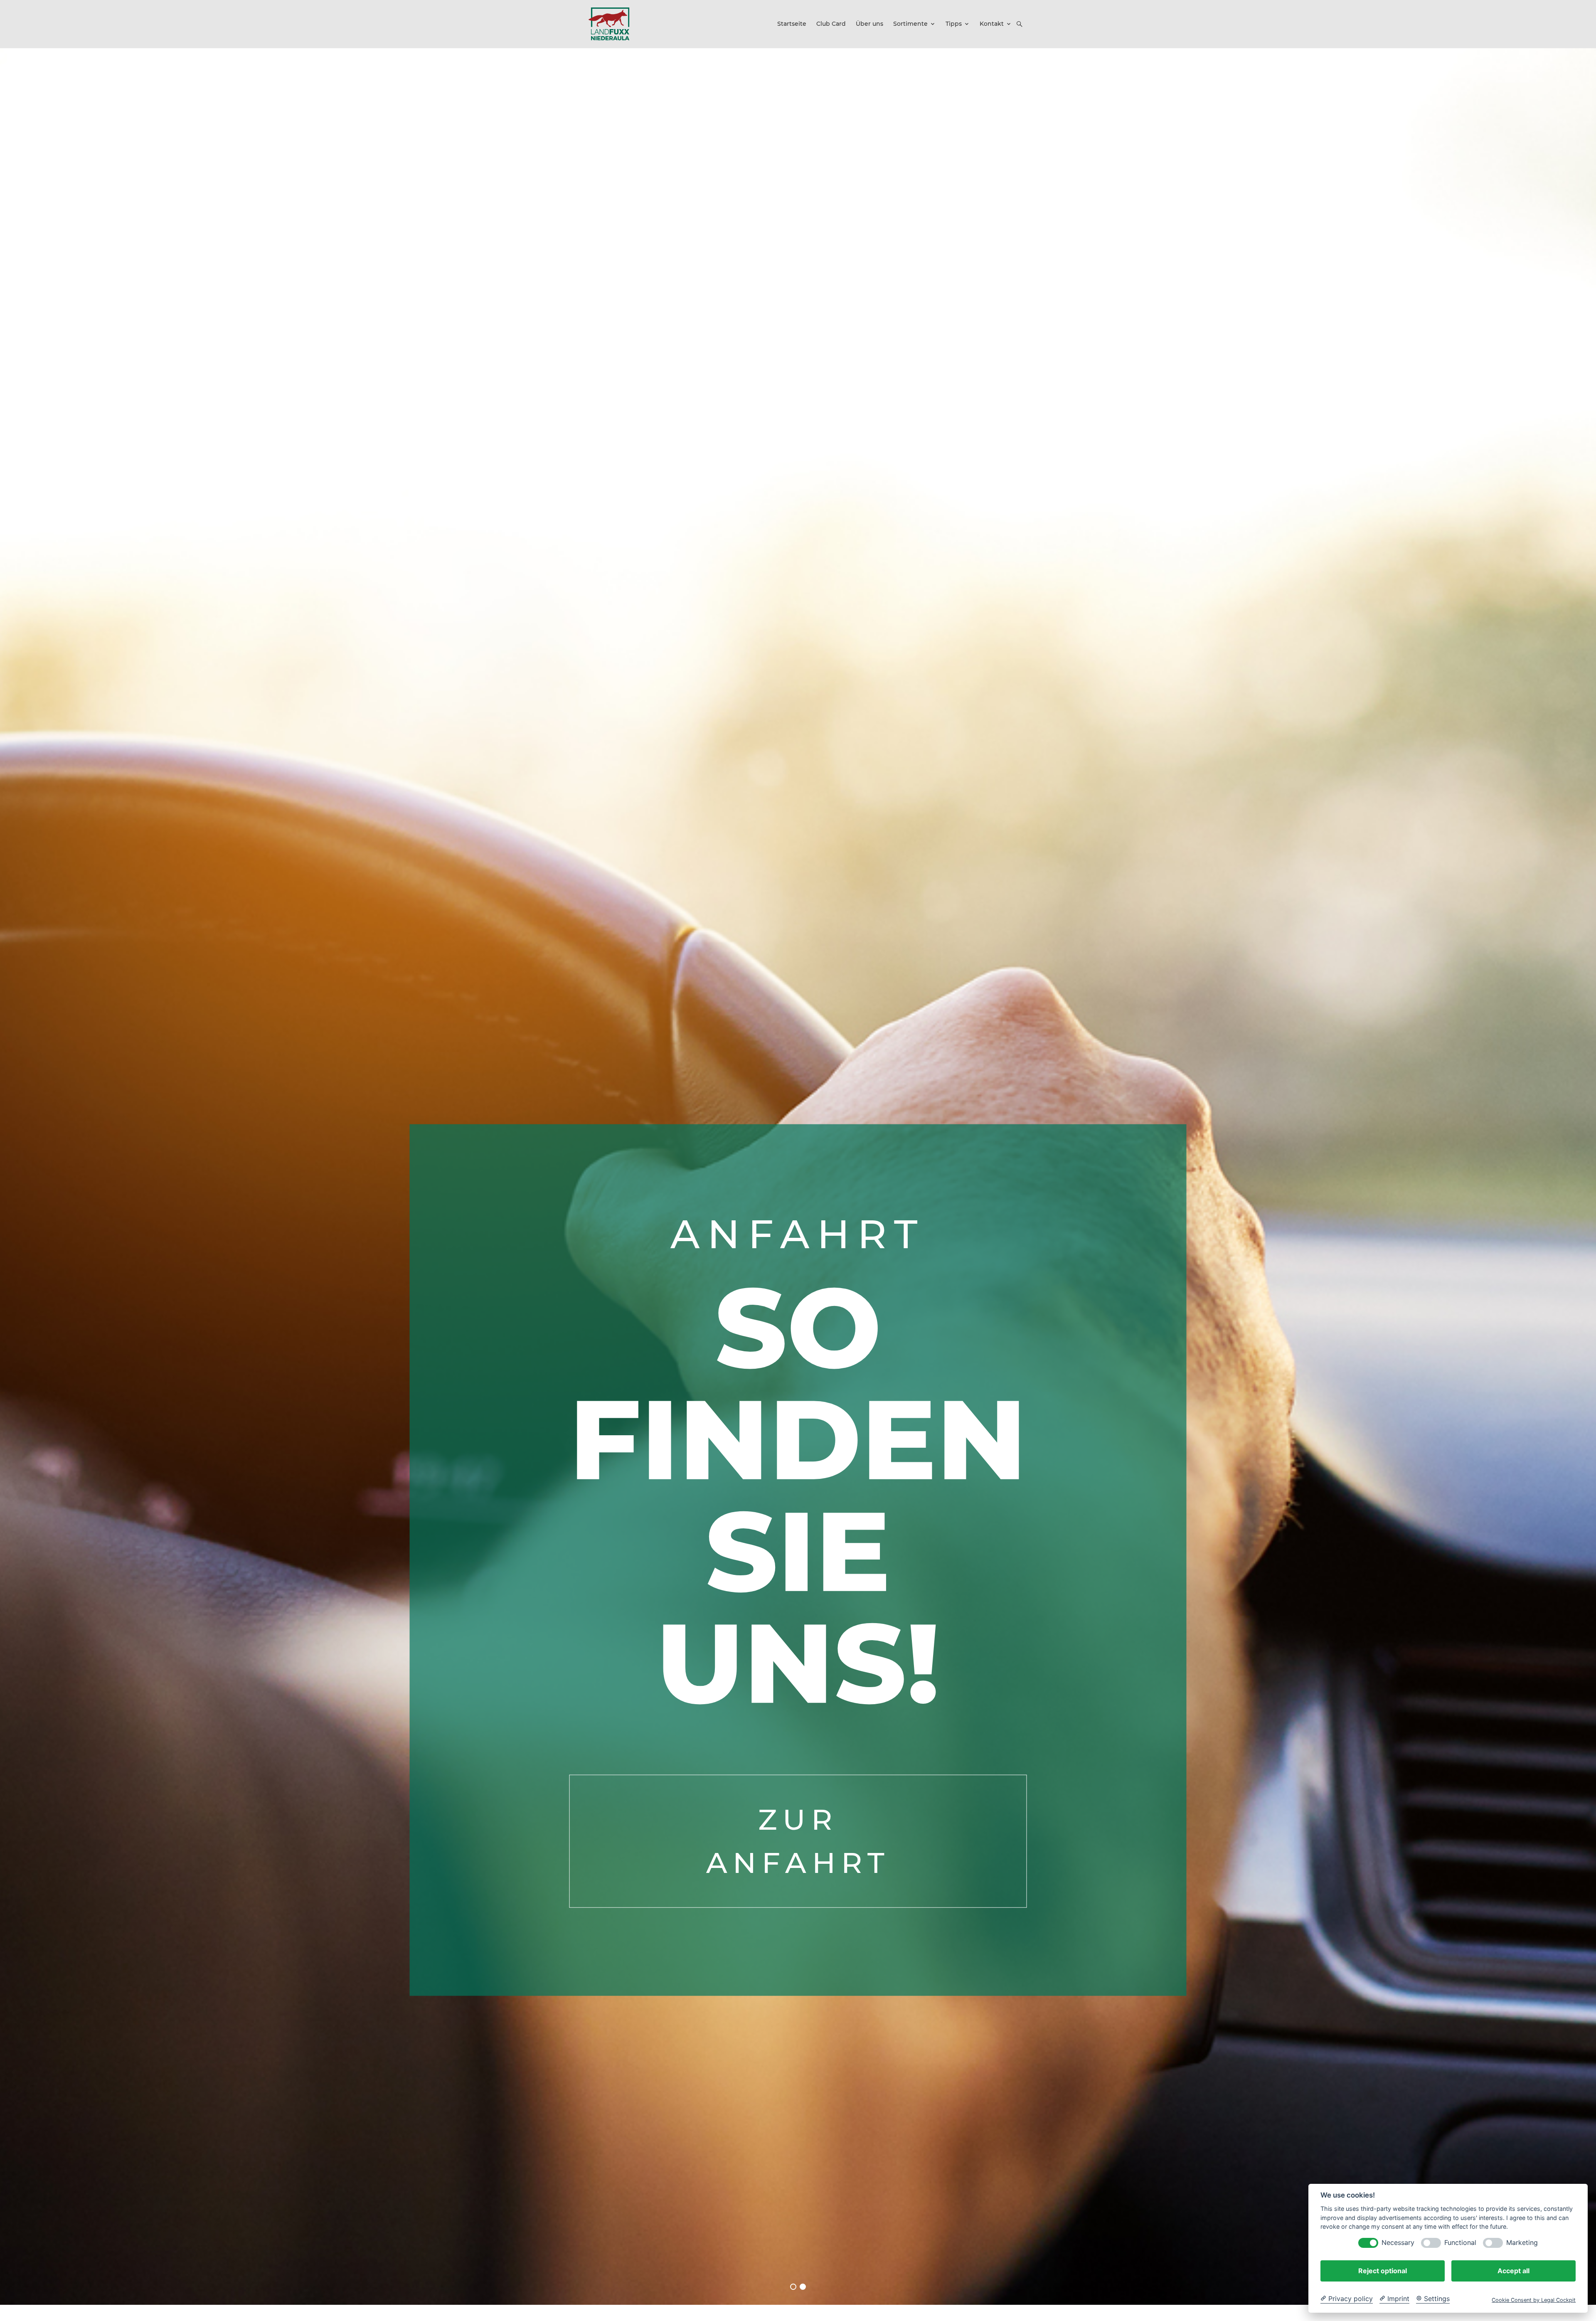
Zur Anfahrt (798, 1841)
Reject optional (1383, 2271)
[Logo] (609, 24)
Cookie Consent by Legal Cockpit (1534, 2300)
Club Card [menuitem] (831, 24)
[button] (1020, 24)
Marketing (1522, 2243)
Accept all (1513, 2271)
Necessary (1398, 2243)
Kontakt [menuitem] (992, 24)
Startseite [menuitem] (792, 24)
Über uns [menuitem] (869, 24)
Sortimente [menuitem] (910, 24)
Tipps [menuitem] (954, 24)
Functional (1460, 2243)
